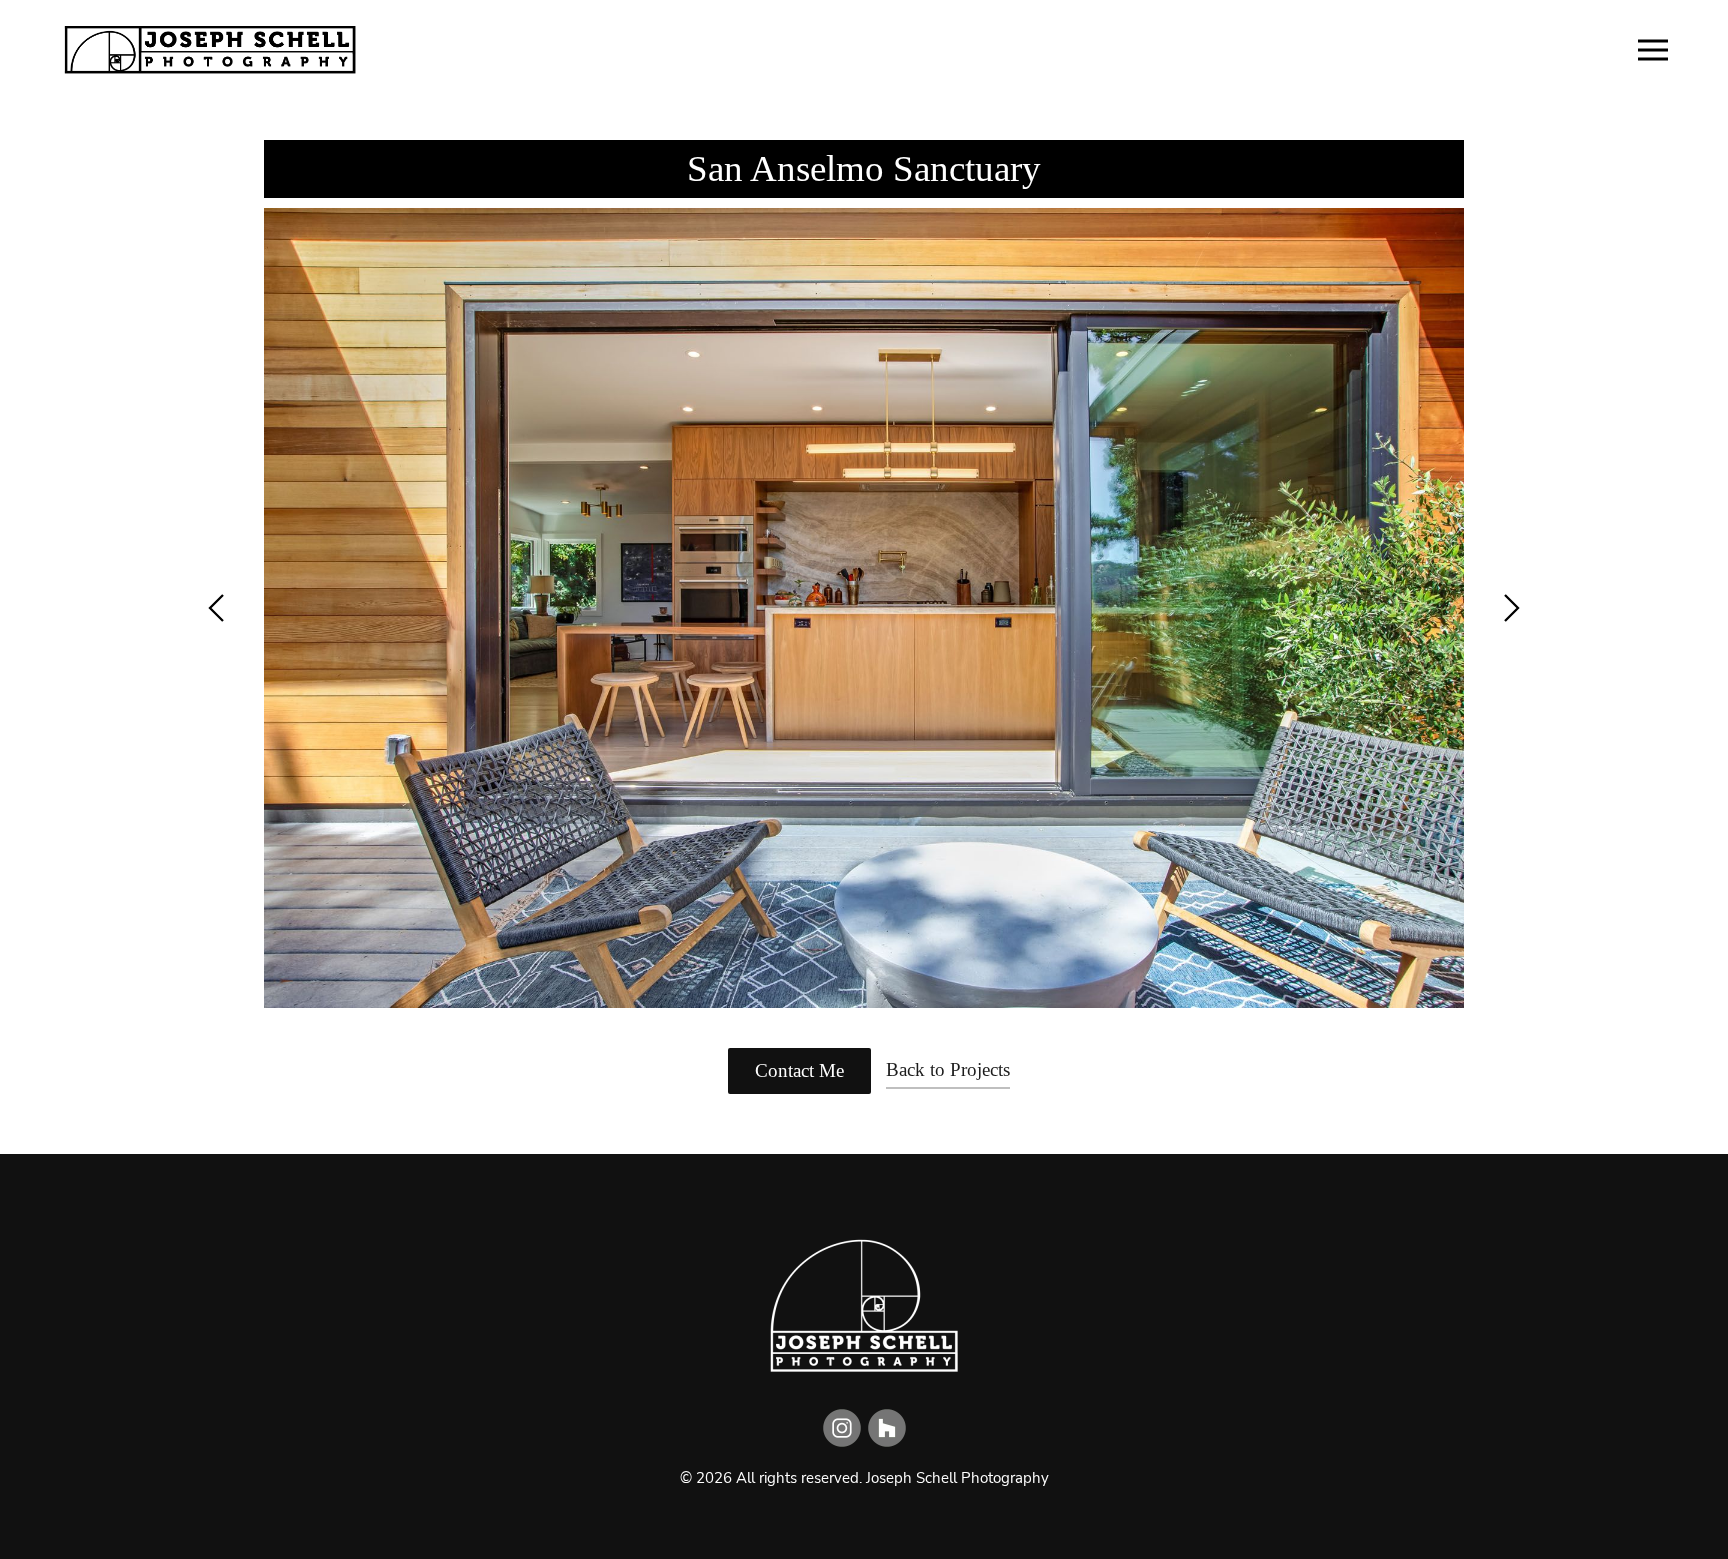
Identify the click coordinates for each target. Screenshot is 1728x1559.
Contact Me (799, 1070)
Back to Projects (948, 1069)
